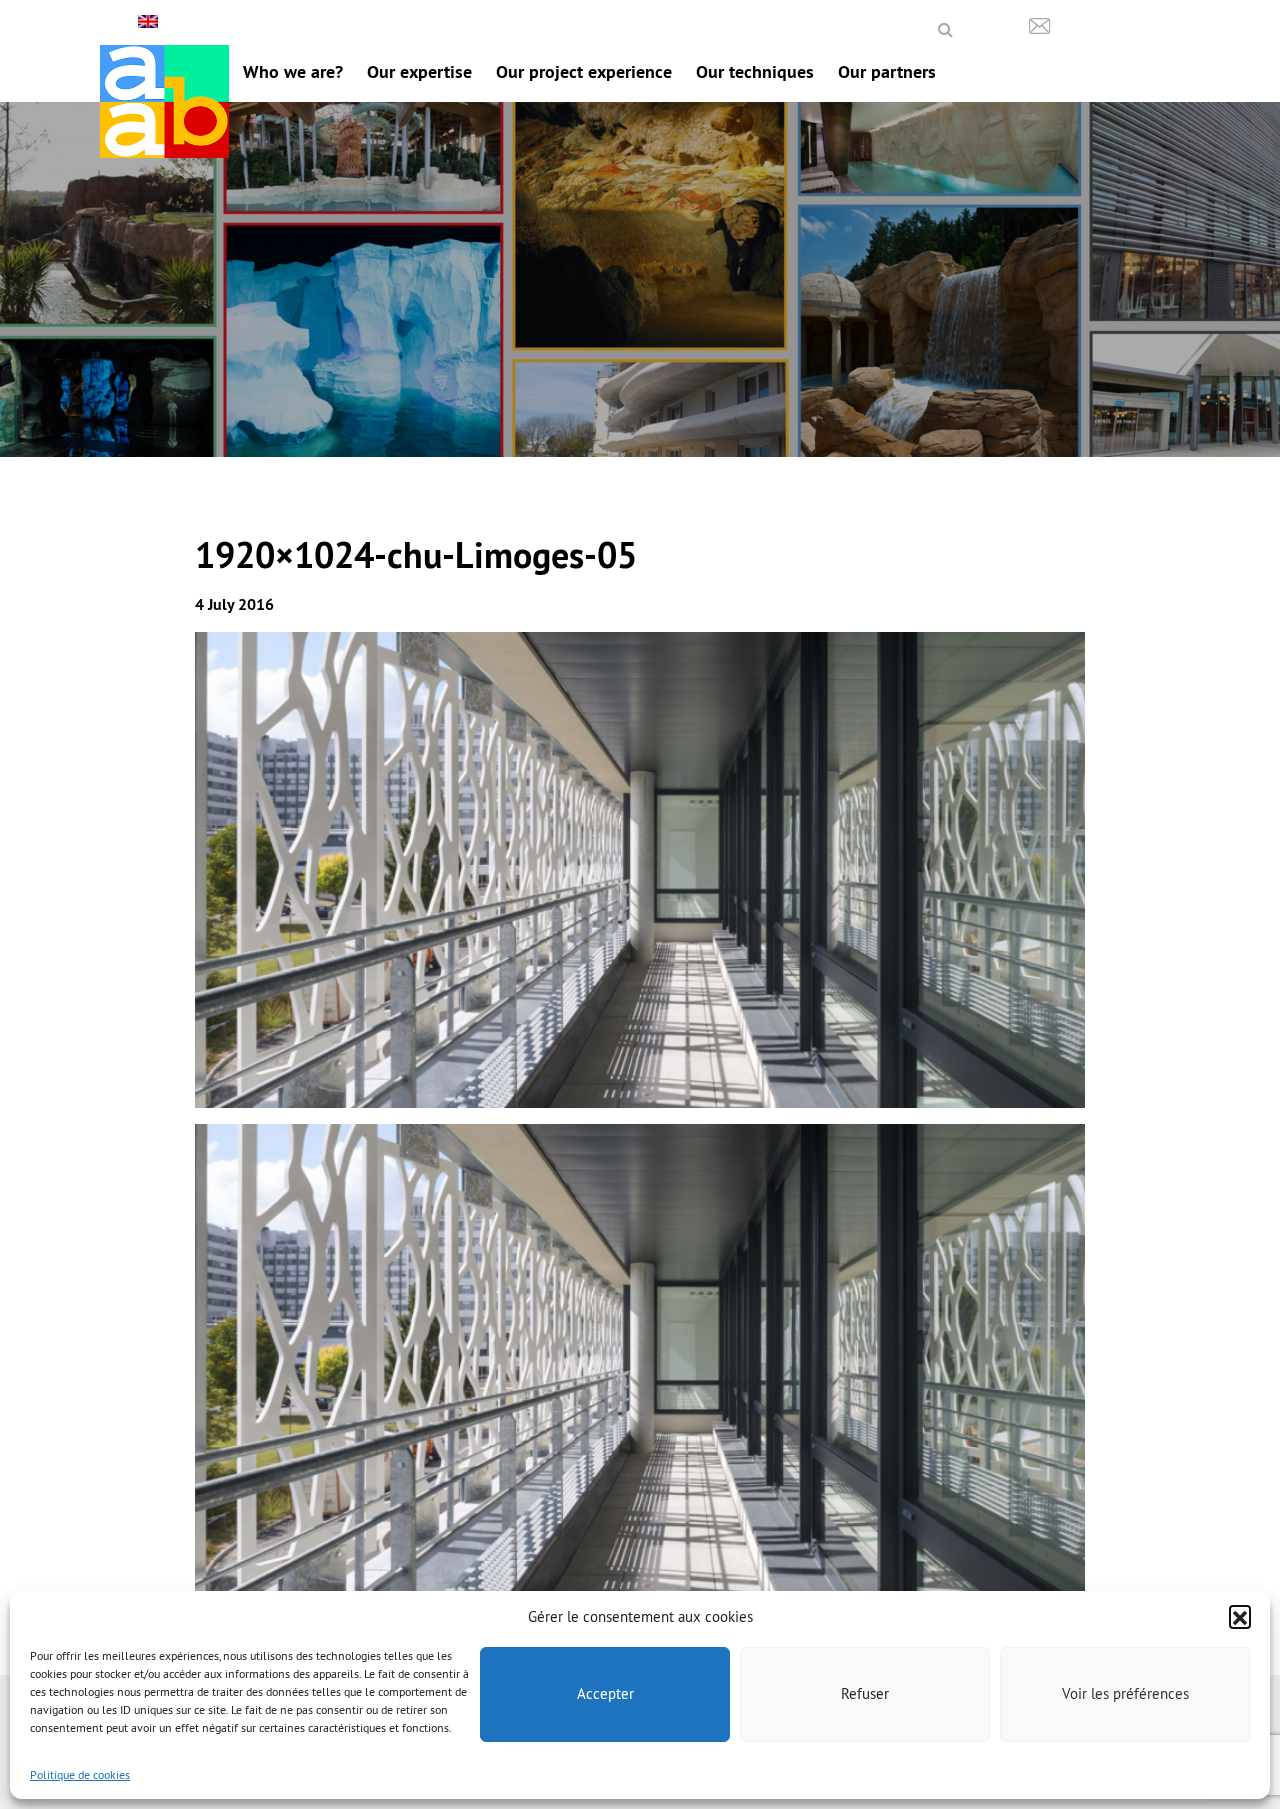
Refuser (865, 1693)
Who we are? (293, 71)
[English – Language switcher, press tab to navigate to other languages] (150, 21)
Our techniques (755, 71)
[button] (1240, 1616)
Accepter (605, 1693)
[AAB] (164, 101)
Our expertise (419, 71)
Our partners (887, 71)
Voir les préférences (1125, 1693)
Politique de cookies (80, 1774)
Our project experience (584, 71)
